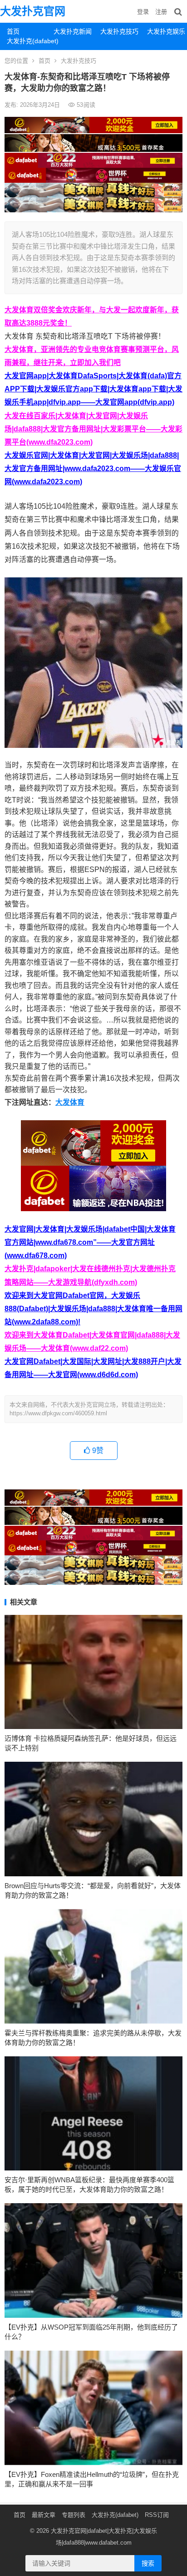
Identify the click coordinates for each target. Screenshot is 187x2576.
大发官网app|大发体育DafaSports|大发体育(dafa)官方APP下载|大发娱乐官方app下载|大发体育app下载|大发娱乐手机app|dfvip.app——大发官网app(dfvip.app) (93, 389)
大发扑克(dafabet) (27, 41)
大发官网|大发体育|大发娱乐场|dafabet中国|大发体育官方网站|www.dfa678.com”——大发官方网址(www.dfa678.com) (90, 1242)
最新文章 (44, 2515)
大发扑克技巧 (119, 31)
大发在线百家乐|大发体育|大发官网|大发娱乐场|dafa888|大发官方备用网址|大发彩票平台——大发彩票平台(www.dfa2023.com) (93, 429)
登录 (143, 12)
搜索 (148, 2563)
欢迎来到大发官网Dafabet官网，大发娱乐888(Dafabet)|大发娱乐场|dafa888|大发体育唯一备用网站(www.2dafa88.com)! (93, 1309)
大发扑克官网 (33, 11)
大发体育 (70, 1102)
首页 (13, 31)
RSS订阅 (157, 2515)
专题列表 (74, 2515)
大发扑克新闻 (73, 31)
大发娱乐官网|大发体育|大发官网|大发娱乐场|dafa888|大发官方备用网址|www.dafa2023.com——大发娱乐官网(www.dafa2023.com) (93, 469)
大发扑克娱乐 (166, 31)
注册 (161, 12)
